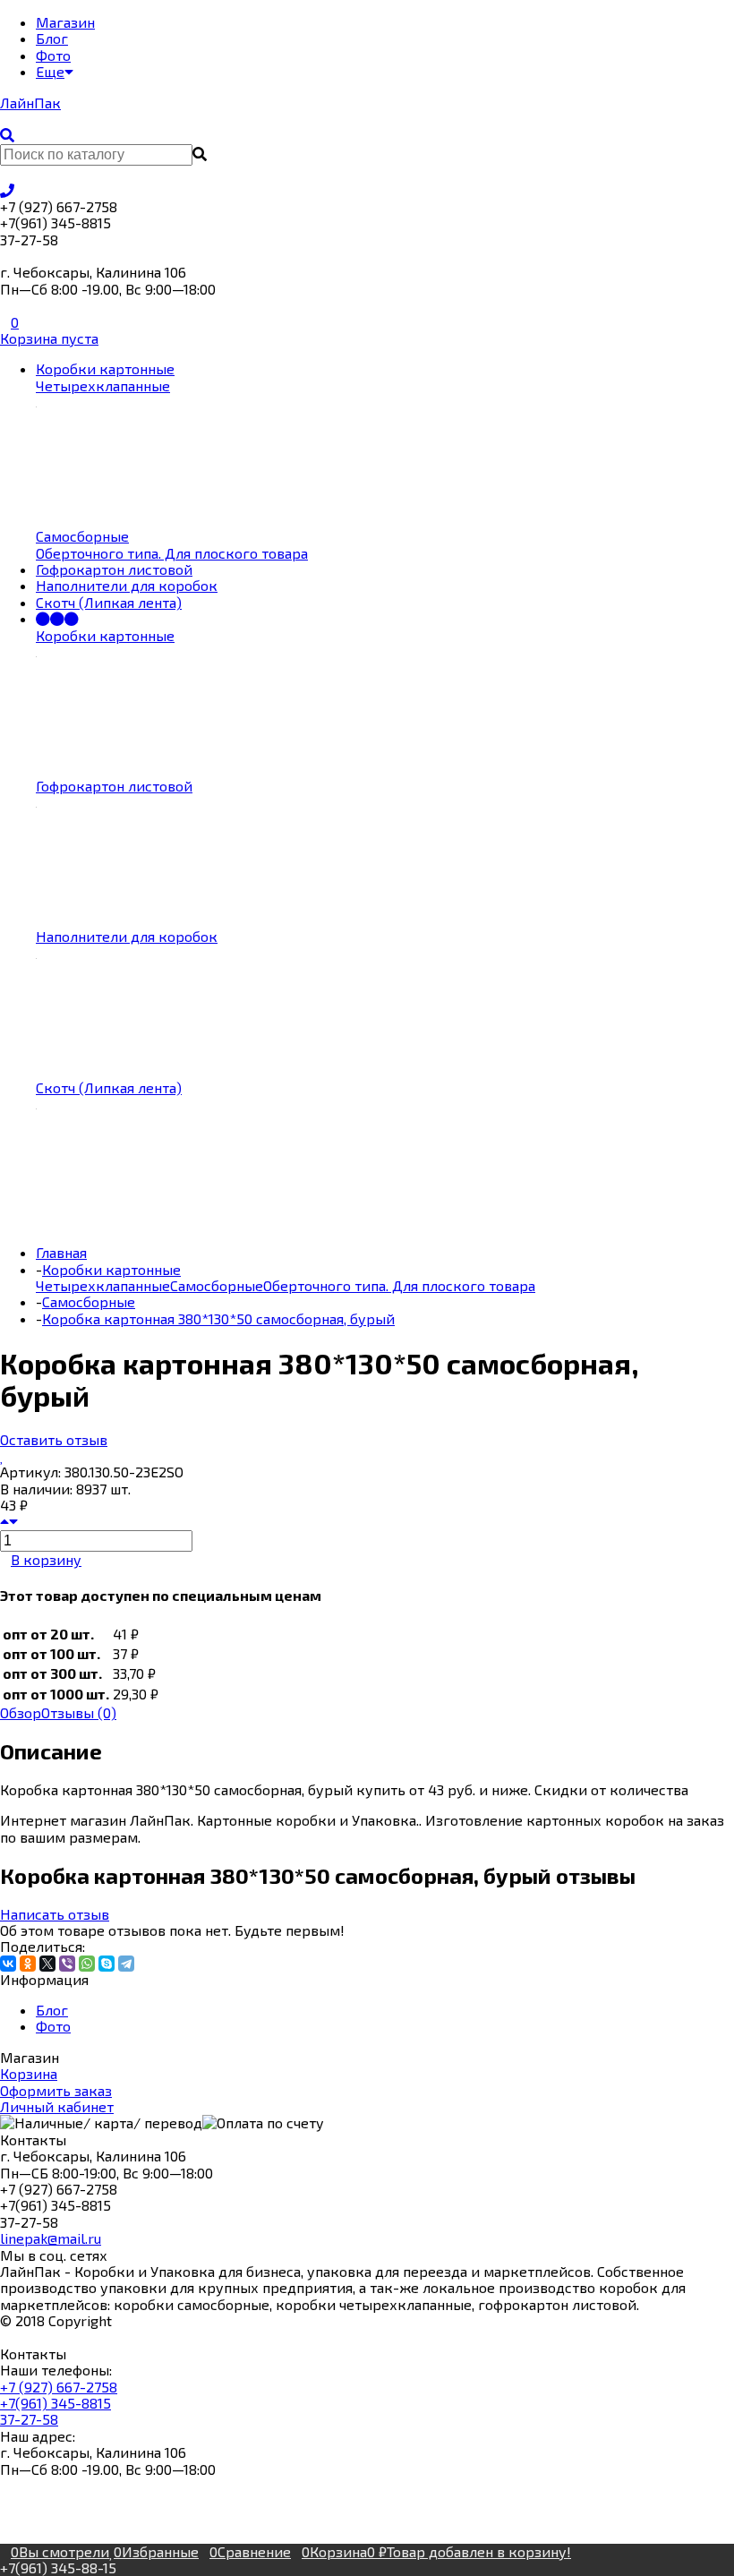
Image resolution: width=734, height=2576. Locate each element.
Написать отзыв (55, 1914)
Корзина (29, 2073)
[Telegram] (126, 1964)
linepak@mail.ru (51, 2238)
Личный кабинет (57, 2106)
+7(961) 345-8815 (55, 2403)
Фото (53, 2026)
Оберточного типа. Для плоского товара (399, 1285)
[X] (47, 1964)
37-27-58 (29, 2419)
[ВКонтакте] (8, 1964)
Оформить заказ (56, 2090)
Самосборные (217, 1285)
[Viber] (67, 1964)
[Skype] (107, 1964)
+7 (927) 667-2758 (59, 2387)
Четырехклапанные (103, 1285)
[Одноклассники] (28, 1964)
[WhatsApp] (87, 1964)
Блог (52, 2010)
